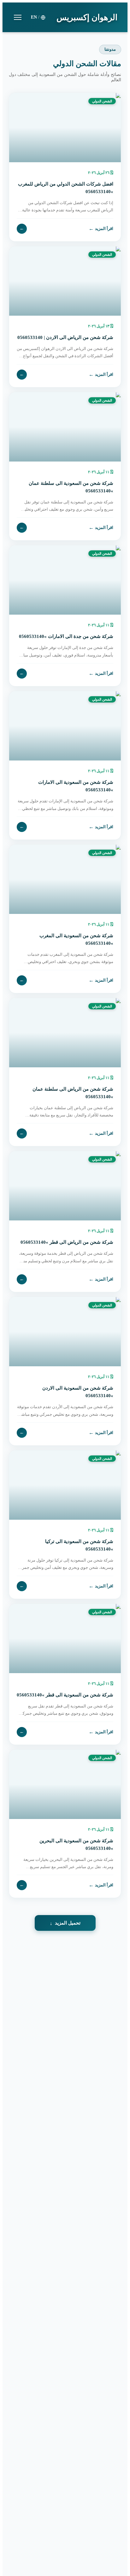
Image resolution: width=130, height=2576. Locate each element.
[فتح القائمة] (18, 17)
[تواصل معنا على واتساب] (19, 2557)
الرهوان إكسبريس (87, 17)
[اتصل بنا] (19, 2536)
